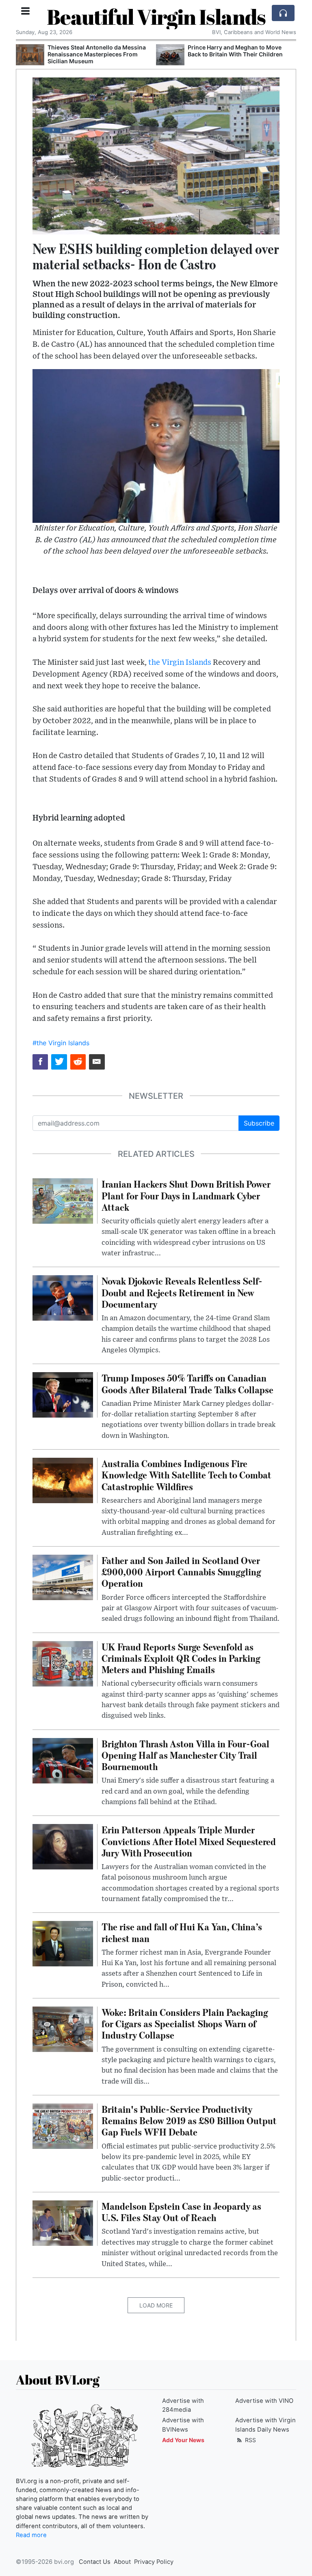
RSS (250, 2440)
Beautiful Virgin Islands (156, 17)
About (122, 2562)
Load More (156, 2305)
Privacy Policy (154, 2562)
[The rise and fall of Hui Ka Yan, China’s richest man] (63, 1943)
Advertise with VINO (264, 2401)
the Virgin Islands (180, 663)
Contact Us (95, 2562)
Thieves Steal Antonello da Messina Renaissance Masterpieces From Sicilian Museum (97, 54)
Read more (31, 2535)
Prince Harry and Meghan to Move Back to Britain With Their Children (235, 51)
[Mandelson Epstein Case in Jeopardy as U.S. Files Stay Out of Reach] (63, 2222)
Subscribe (259, 1123)
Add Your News (183, 2440)
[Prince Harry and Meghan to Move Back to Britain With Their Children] (170, 55)
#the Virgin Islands (61, 1043)
